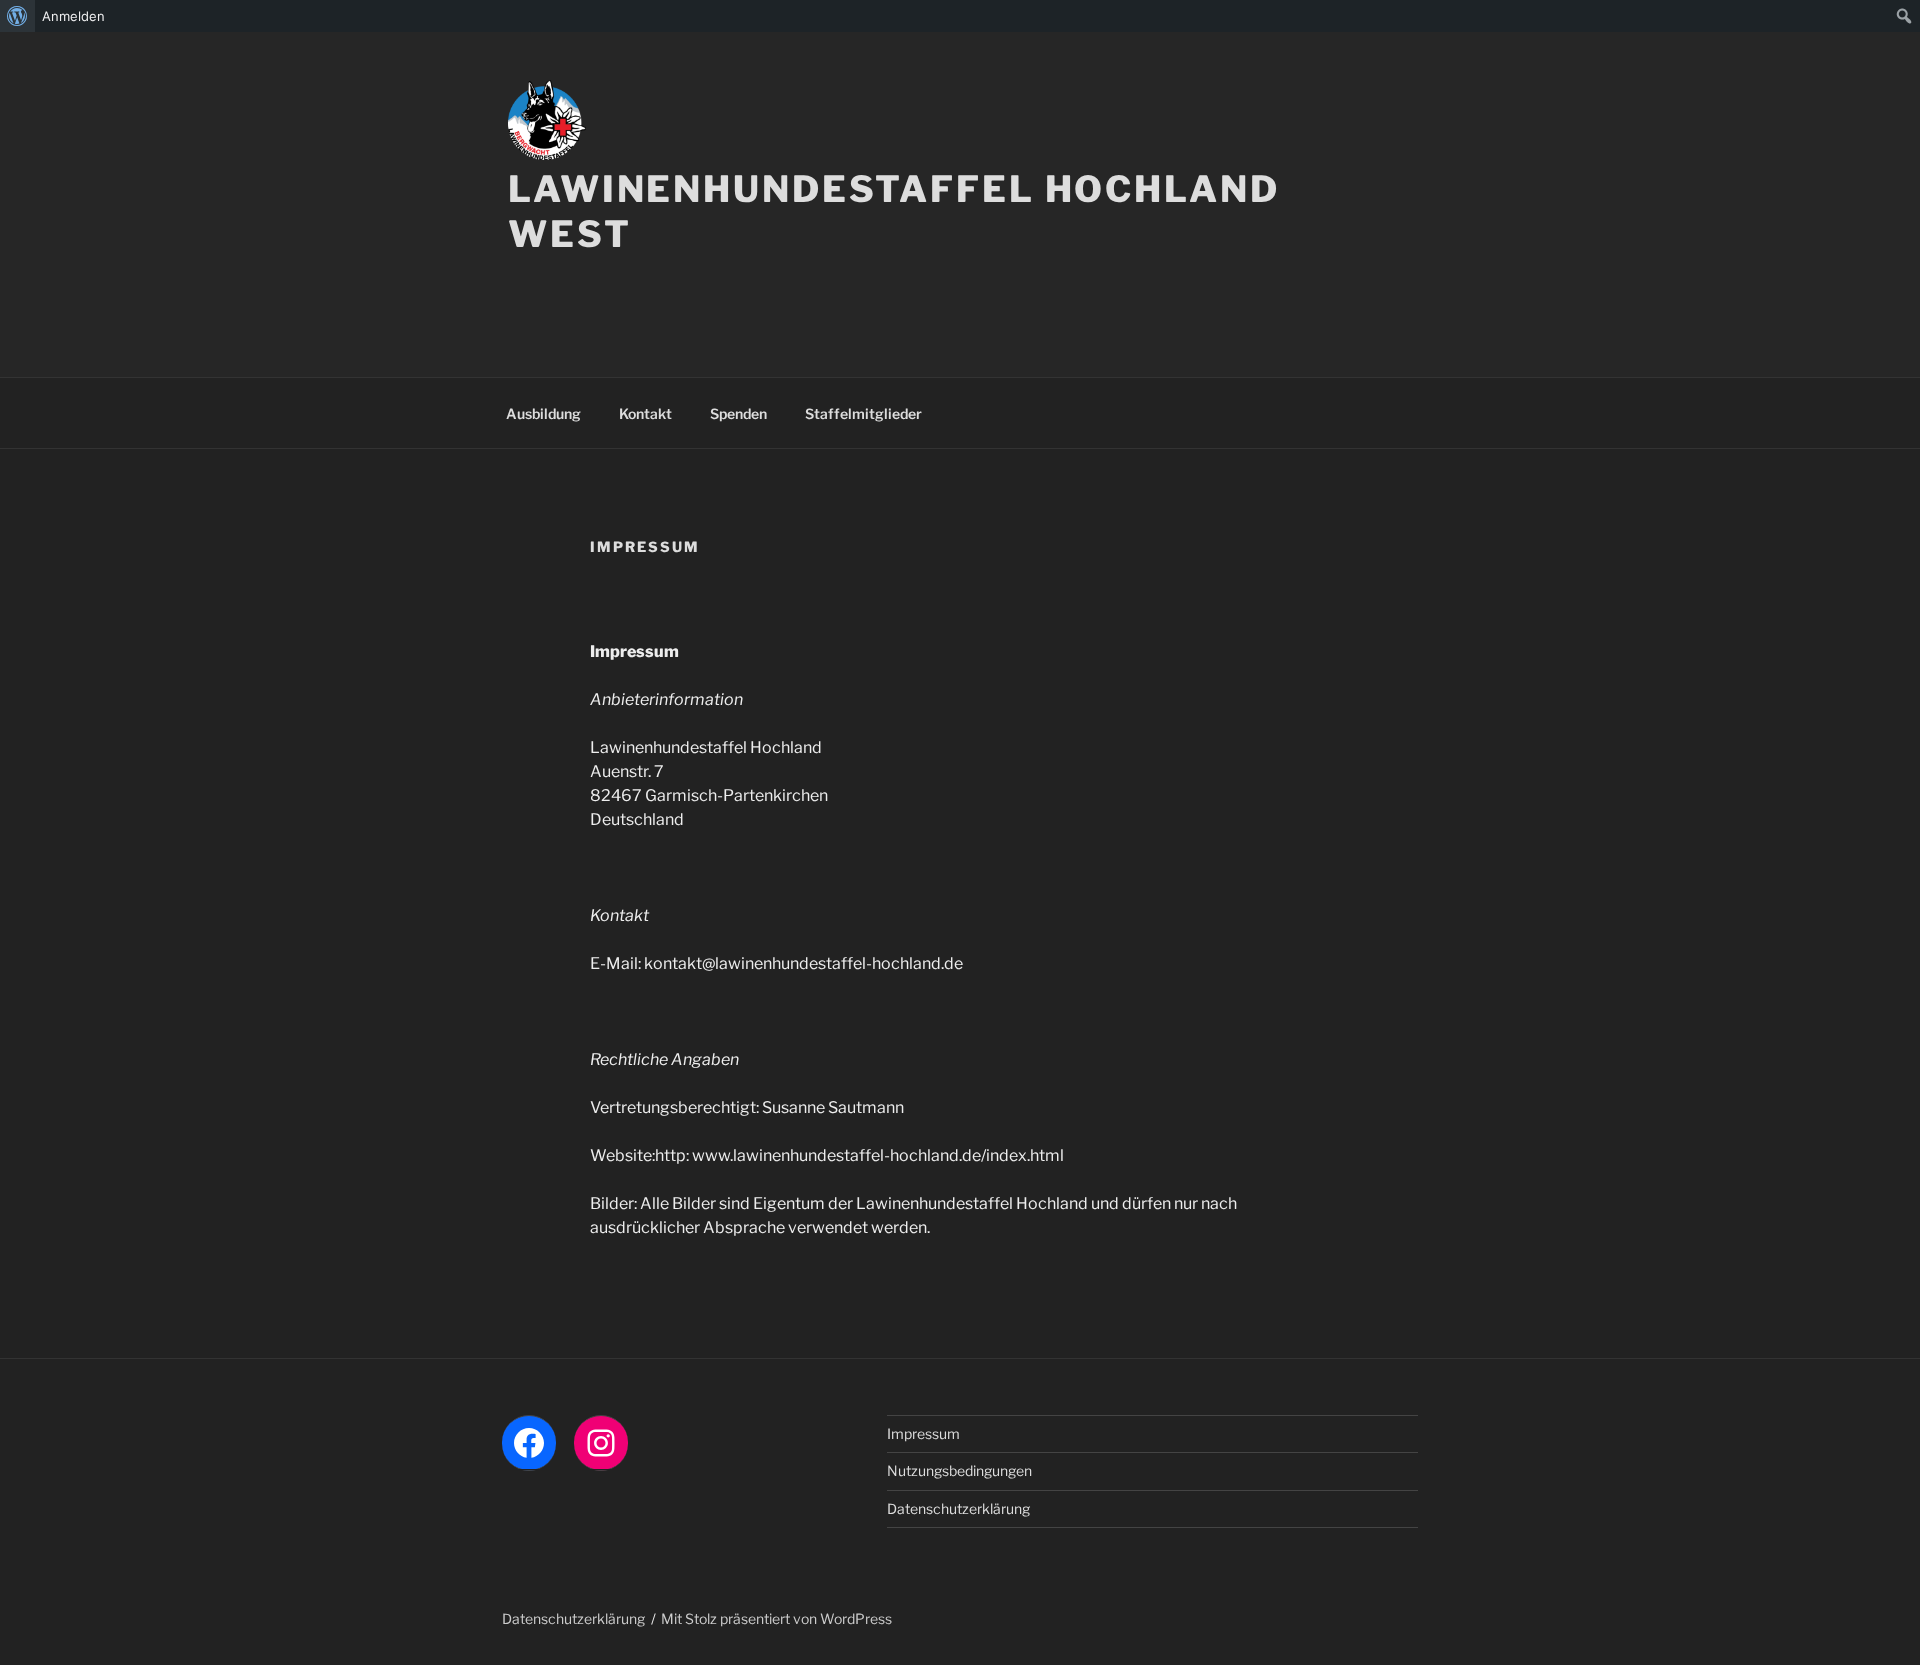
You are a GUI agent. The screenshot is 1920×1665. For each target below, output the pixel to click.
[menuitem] (17, 16)
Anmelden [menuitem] (73, 16)
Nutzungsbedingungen (959, 1470)
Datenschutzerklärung (958, 1508)
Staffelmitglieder (863, 413)
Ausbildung (543, 413)
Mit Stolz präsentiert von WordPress (776, 1618)
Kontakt (645, 413)
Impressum (923, 1433)
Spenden (738, 413)
